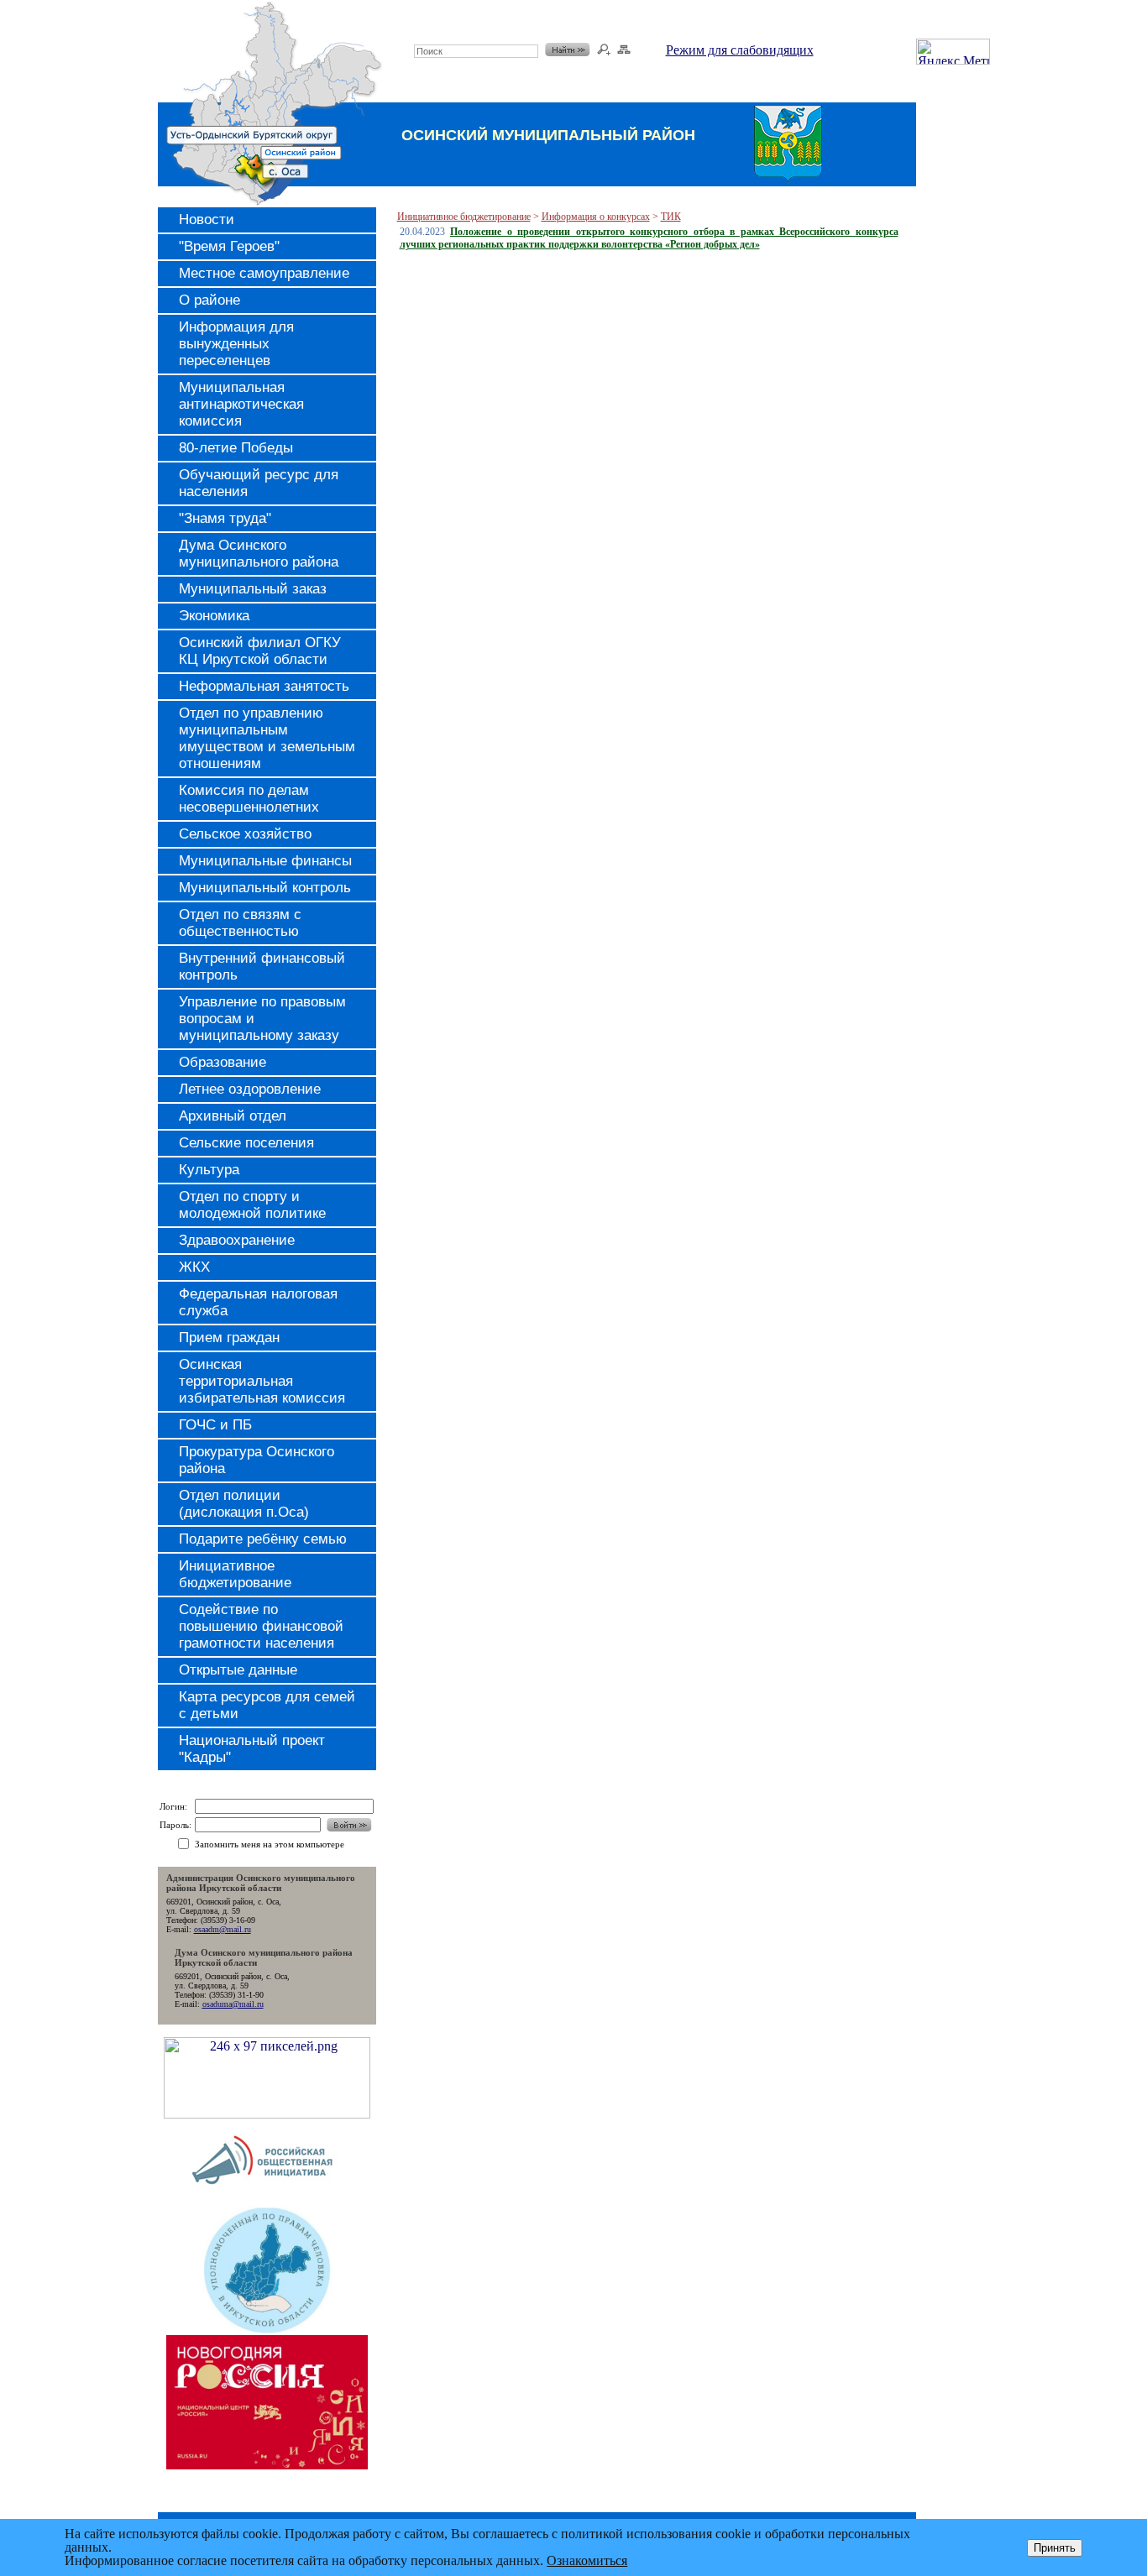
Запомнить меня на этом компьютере (270, 1844)
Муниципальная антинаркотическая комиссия (241, 404)
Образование (223, 1062)
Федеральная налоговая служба (258, 1302)
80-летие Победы (236, 448)
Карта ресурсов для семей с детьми (267, 1705)
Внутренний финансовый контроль (262, 967)
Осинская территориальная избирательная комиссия (262, 1381)
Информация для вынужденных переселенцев (236, 344)
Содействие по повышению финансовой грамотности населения (261, 1626)
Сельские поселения (246, 1143)
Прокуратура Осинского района (257, 1460)
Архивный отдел (233, 1116)
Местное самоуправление (264, 273)
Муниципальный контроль (265, 888)
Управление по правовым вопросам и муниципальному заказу (262, 1019)
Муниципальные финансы (265, 861)
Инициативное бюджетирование (235, 1574)
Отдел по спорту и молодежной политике (252, 1205)
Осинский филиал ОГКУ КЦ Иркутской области (260, 651)
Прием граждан (229, 1338)
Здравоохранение (237, 1240)
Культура (209, 1170)
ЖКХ (194, 1267)
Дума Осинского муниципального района (259, 554)
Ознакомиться (587, 2560)
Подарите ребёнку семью (263, 1539)
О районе (209, 300)
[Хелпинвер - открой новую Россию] (267, 2114)
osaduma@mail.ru (233, 2004)
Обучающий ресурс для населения (259, 483)
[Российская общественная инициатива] (267, 2200)
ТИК (671, 217)
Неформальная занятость (264, 686)
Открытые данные (238, 1670)
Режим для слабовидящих (740, 50)
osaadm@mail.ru (223, 1929)
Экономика (214, 616)
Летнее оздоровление (250, 1089)
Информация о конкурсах (596, 217)
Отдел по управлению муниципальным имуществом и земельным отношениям (267, 738)
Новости (207, 219)
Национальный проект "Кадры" (252, 1749)
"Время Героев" (229, 246)
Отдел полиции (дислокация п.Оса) (244, 1504)
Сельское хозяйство (245, 834)
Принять (1055, 2548)
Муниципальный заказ (253, 589)
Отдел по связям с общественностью (240, 923)
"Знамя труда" (225, 518)
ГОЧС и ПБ (215, 1425)
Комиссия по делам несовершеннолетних (249, 799)
